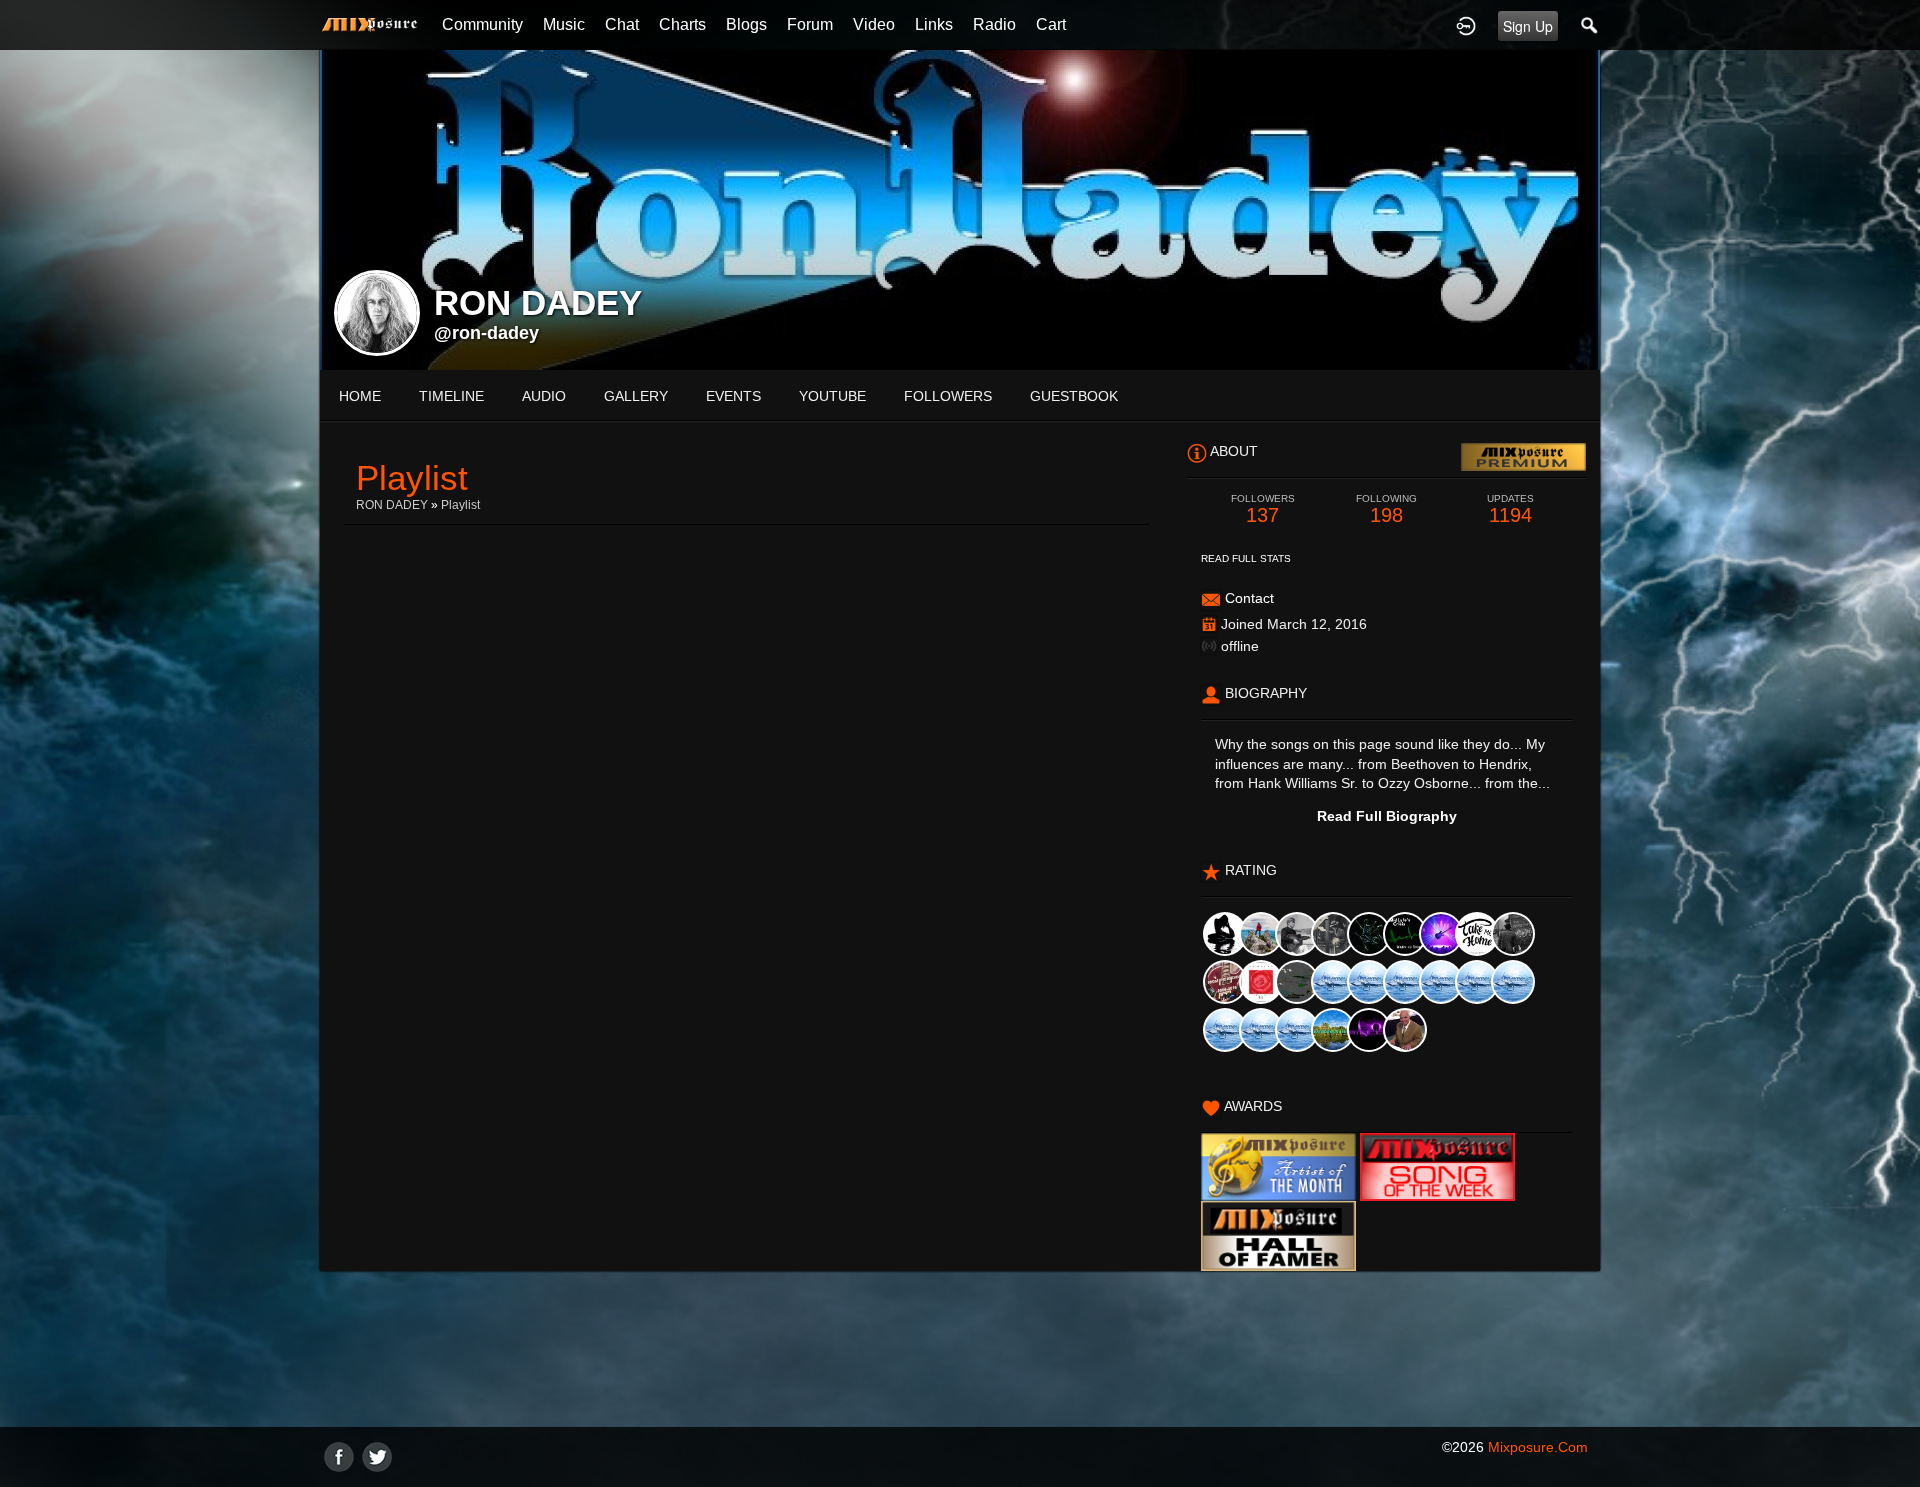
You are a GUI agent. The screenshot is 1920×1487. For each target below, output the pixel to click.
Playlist (460, 505)
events (733, 396)
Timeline (451, 396)
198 (1386, 509)
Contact (1249, 598)
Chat (622, 24)
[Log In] (1466, 25)
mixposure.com (1538, 1447)
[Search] (1590, 25)
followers (948, 396)
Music (564, 24)
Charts (682, 24)
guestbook (1074, 396)
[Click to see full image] (960, 209)
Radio (994, 24)
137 (1263, 509)
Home (360, 396)
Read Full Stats (1246, 558)
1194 (1510, 509)
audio (544, 396)
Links (934, 24)
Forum (810, 24)
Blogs (746, 24)
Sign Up (1528, 26)
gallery (636, 396)
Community (482, 24)
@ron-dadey (486, 333)
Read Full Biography (1387, 816)
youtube (832, 396)
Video (874, 24)
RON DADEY (392, 505)
